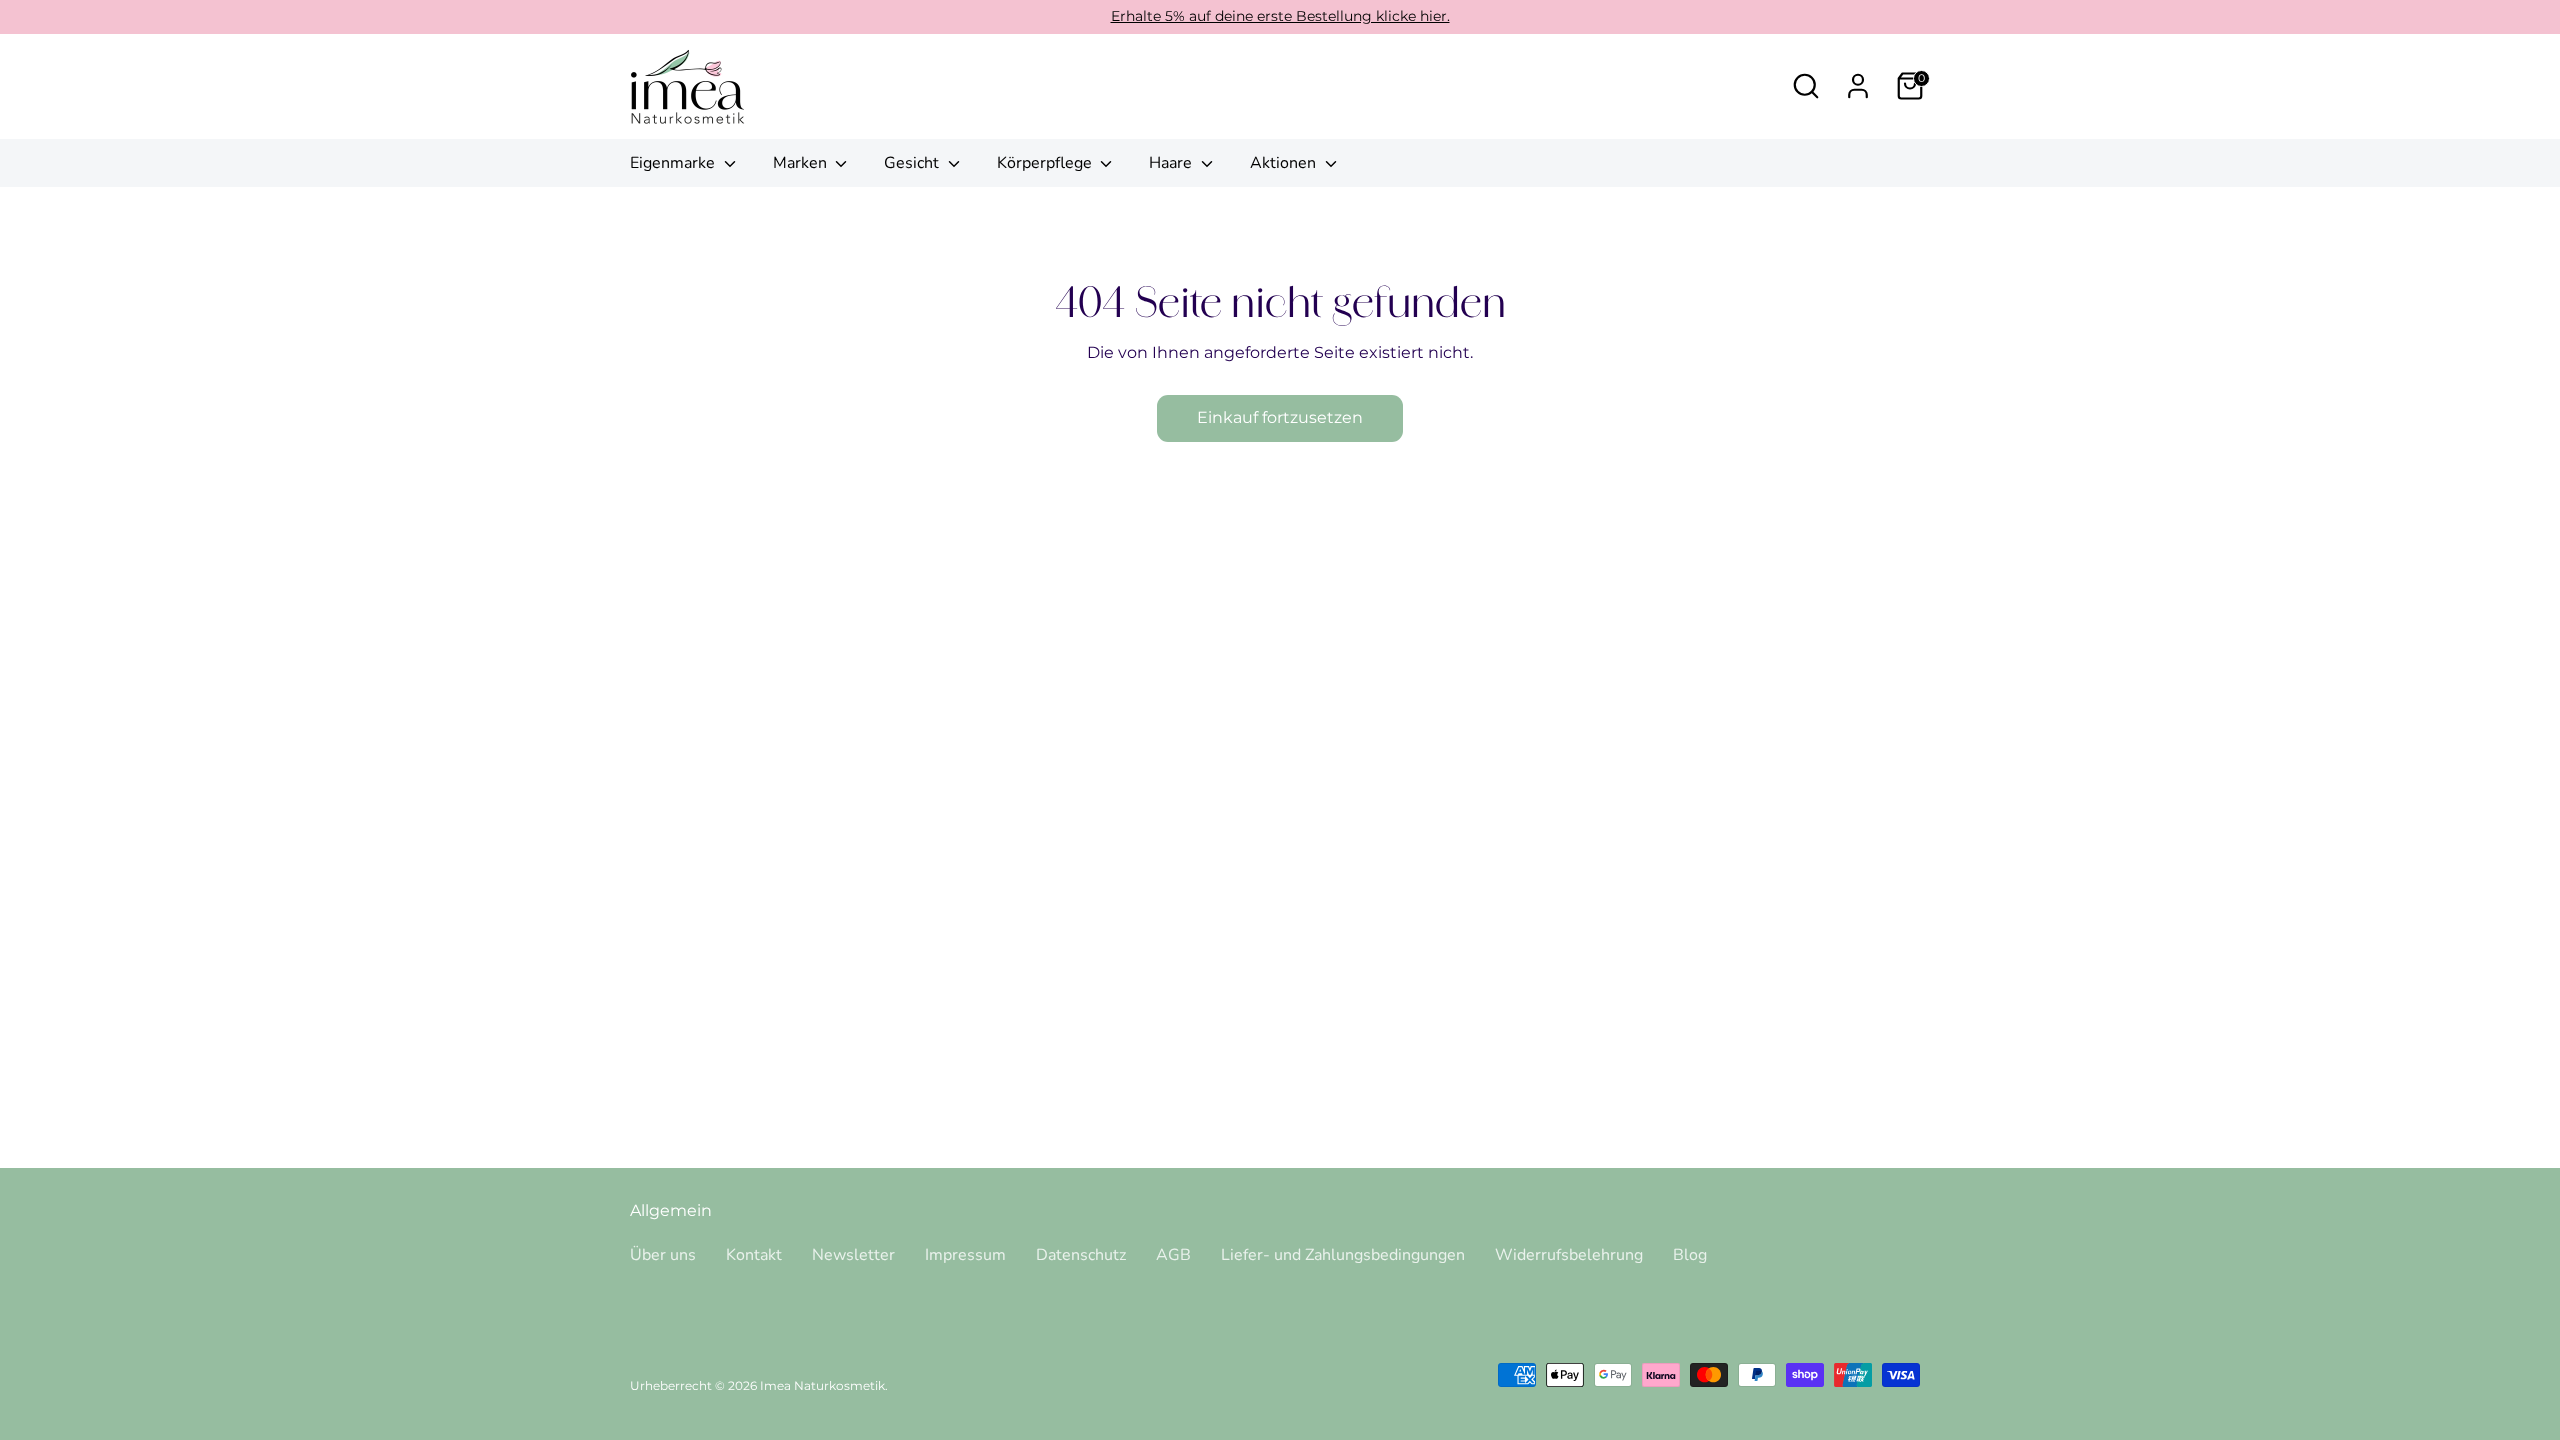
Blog (1690, 1255)
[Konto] (1858, 86)
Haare (1172, 163)
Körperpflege (1046, 163)
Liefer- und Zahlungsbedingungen (1343, 1255)
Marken (802, 163)
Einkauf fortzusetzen (1280, 417)
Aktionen (1285, 163)
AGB (1173, 1255)
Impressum (965, 1255)
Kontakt (754, 1255)
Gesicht (913, 163)
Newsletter (853, 1255)
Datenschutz (1081, 1255)
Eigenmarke (674, 163)
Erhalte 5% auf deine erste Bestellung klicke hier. (1280, 16)
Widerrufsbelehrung (1569, 1255)
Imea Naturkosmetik (822, 1385)
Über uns (663, 1255)
